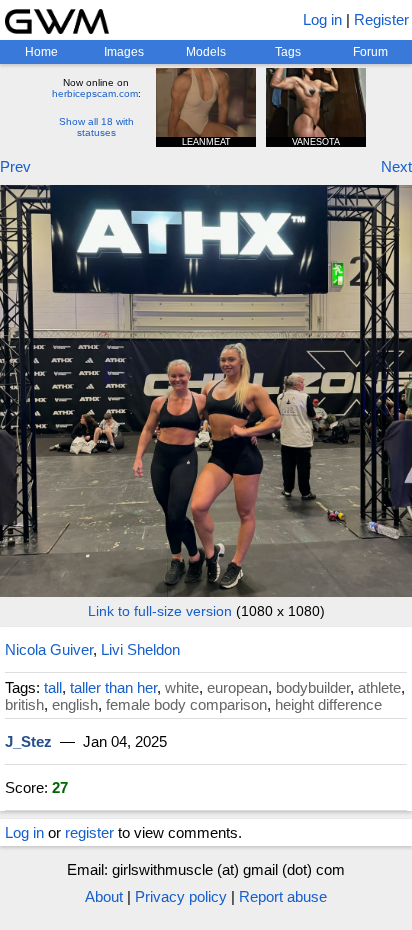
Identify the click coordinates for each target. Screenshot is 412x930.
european (237, 687)
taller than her (113, 687)
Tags (288, 52)
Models (206, 52)
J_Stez (28, 741)
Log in (322, 19)
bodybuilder (313, 687)
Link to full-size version (160, 611)
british (24, 704)
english (75, 704)
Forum (370, 52)
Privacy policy (181, 896)
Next (396, 166)
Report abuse (283, 896)
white (182, 687)
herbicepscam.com (95, 93)
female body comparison (186, 704)
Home (41, 52)
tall (53, 687)
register (89, 832)
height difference (328, 704)
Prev (15, 166)
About (104, 896)
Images (124, 52)
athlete (379, 687)
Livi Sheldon (140, 649)
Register (381, 19)
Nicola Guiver (49, 649)
